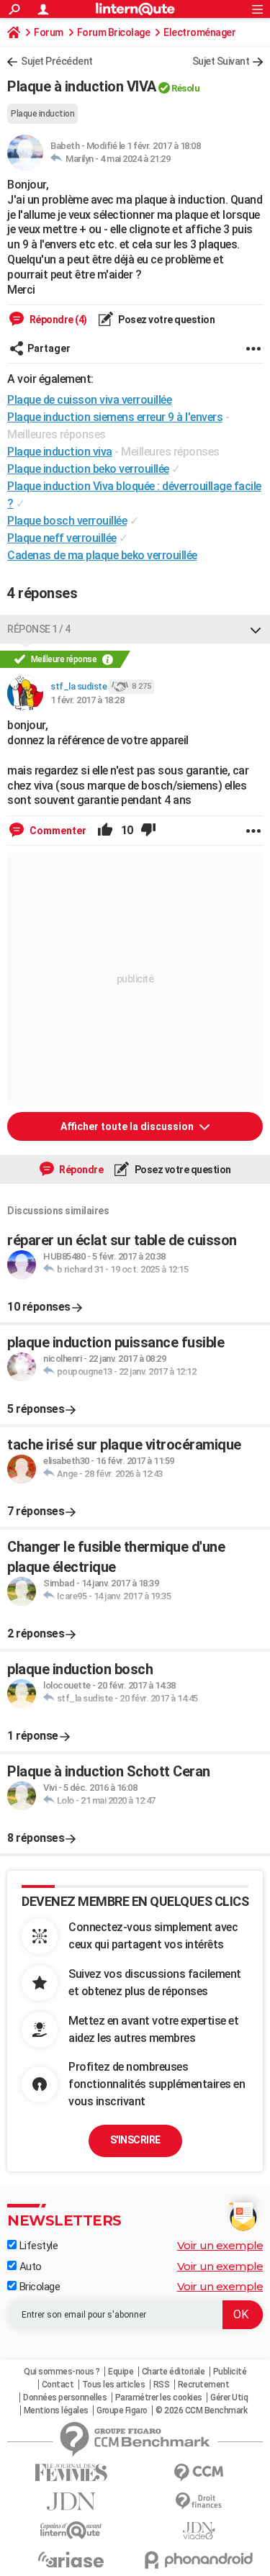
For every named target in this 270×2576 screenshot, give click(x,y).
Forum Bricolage (114, 32)
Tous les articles (114, 2385)
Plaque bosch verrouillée (67, 521)
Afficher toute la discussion (128, 1126)
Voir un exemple (220, 2245)
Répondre (81, 1170)
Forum (49, 32)
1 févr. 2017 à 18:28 (87, 700)
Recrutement (204, 2385)
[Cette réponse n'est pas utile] (148, 831)
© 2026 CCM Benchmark (201, 2410)
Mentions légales (56, 2410)
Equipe (121, 2372)
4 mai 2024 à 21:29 (135, 159)
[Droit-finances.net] (199, 2502)
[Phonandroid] (199, 2560)
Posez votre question (166, 320)
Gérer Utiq (229, 2398)
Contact (58, 2385)
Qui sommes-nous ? (62, 2372)
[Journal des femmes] (71, 2473)
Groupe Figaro (122, 2410)
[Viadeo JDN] (199, 2531)
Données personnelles (65, 2398)
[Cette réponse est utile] (105, 831)
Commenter (57, 831)
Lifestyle (37, 2246)
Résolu (185, 88)
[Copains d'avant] (71, 2530)
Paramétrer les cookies (159, 2398)
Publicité (230, 2372)
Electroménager (199, 32)
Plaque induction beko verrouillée (88, 469)
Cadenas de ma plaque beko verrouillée (102, 555)
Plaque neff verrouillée (62, 538)
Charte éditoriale (174, 2372)
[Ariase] (71, 2559)
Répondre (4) (57, 320)
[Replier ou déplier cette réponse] (256, 629)
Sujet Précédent (57, 61)
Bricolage (38, 2287)
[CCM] (199, 2473)
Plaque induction (42, 114)
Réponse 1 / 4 (39, 629)
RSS (162, 2385)
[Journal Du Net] (71, 2502)
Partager (49, 348)
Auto (29, 2267)
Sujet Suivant (221, 61)
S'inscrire (135, 2140)
